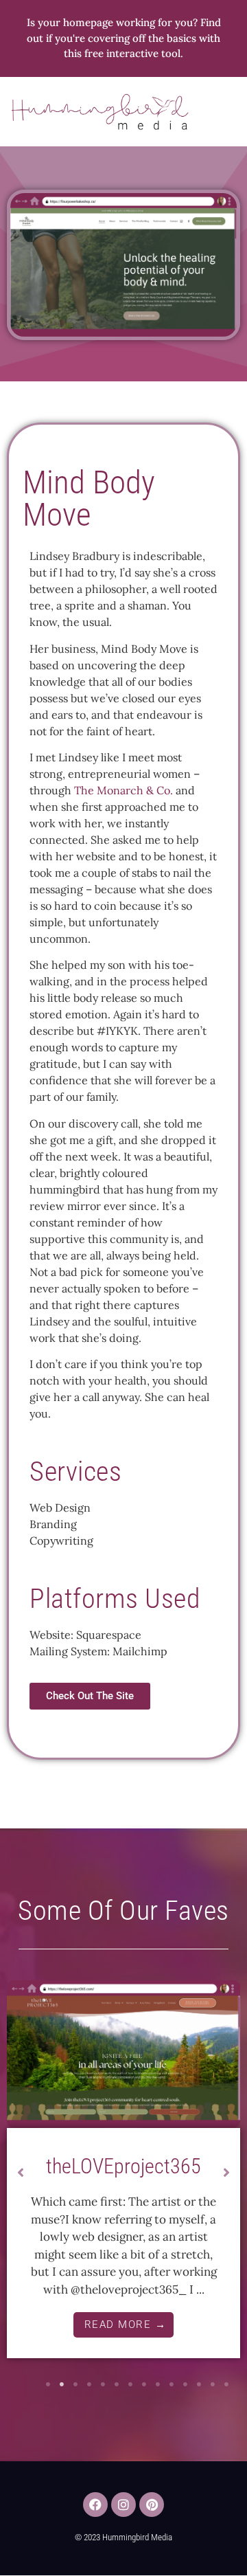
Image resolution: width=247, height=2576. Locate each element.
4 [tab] (89, 2384)
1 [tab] (48, 2384)
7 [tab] (130, 2384)
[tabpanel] (123, 2174)
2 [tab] (62, 2384)
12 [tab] (199, 2384)
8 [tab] (144, 2384)
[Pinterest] (152, 2505)
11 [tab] (185, 2384)
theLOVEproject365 (123, 2166)
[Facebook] (95, 2505)
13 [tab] (213, 2384)
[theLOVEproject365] (123, 2054)
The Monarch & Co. (123, 790)
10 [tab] (172, 2384)
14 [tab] (226, 2384)
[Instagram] (123, 2505)
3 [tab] (75, 2384)
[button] (227, 112)
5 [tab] (103, 2384)
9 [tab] (158, 2384)
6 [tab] (117, 2384)
